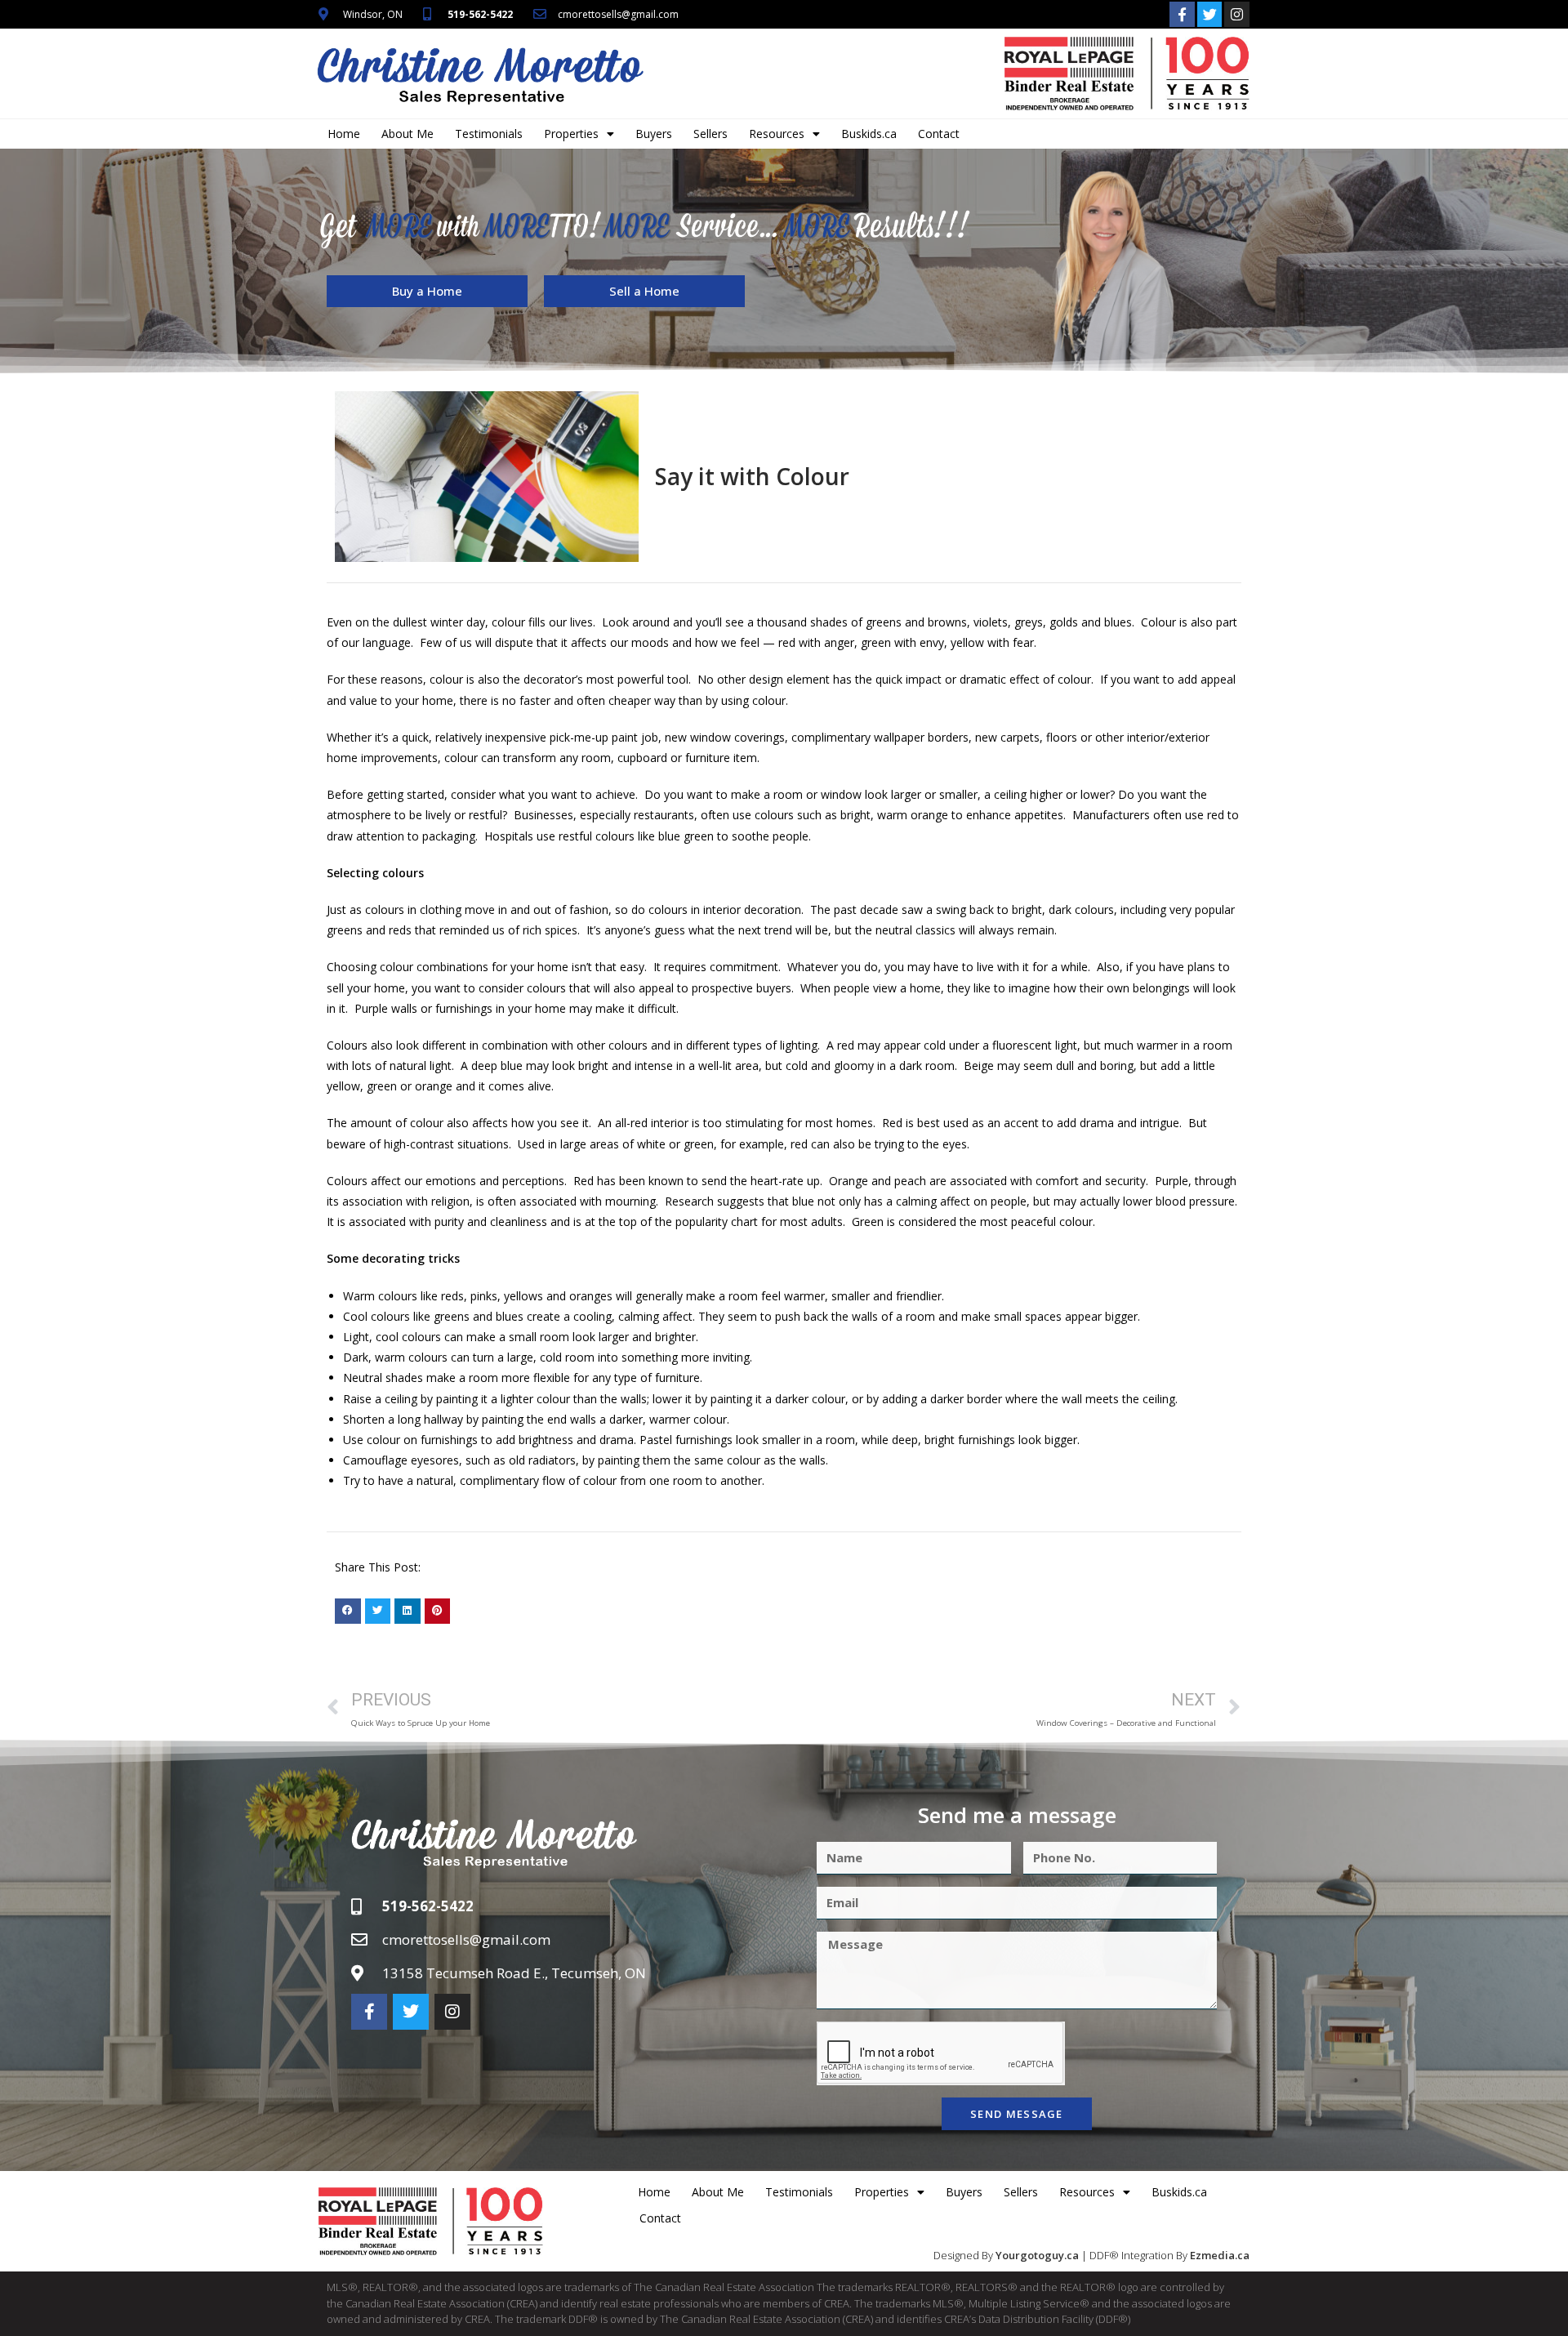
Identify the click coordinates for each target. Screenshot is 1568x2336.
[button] (348, 1612)
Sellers (710, 134)
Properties (571, 134)
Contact (939, 134)
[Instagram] (1237, 14)
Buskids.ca (869, 134)
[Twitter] (1210, 14)
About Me (408, 134)
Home (344, 134)
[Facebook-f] (1182, 14)
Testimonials (489, 134)
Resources (777, 134)
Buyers (654, 134)
